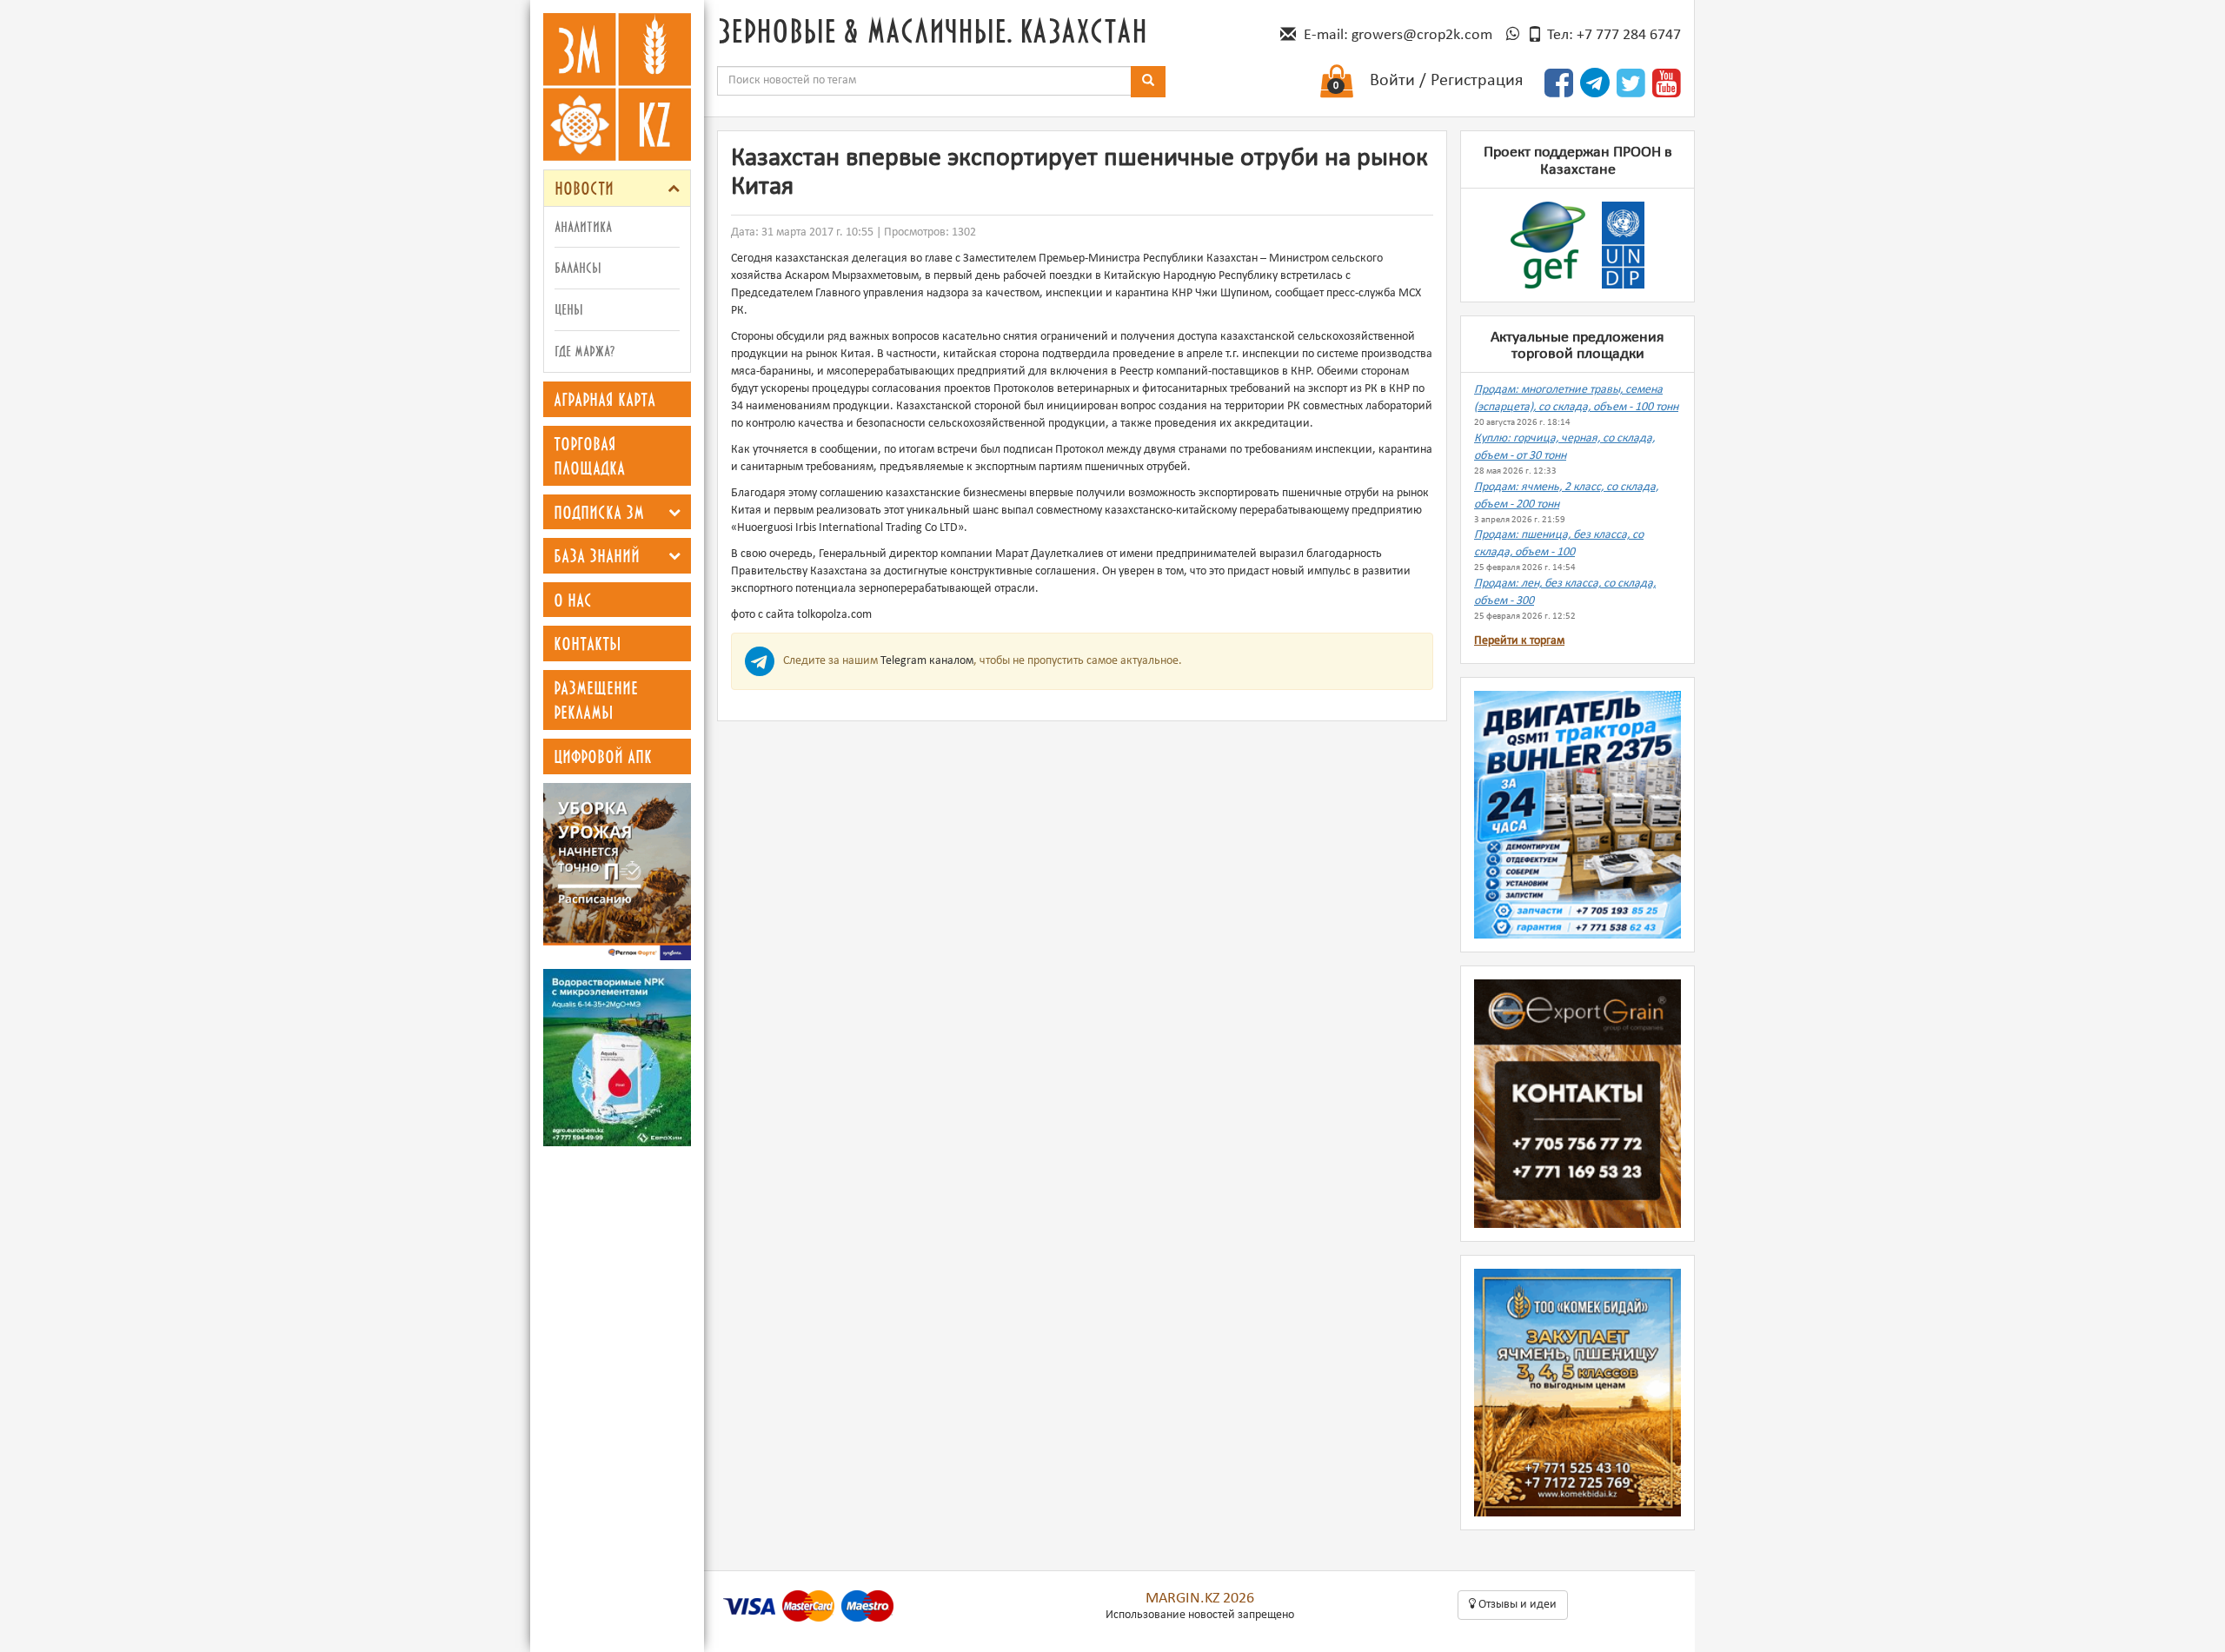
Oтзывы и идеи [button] (1516, 1605)
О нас (573, 600)
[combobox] (924, 81)
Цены (569, 309)
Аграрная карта (604, 399)
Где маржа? (584, 351)
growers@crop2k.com (1422, 35)
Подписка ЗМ (599, 512)
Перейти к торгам (1519, 641)
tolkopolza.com (834, 615)
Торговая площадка (589, 456)
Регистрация (1477, 81)
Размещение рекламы (596, 700)
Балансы (578, 267)
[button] (674, 188)
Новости (584, 188)
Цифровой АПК (603, 756)
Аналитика (583, 226)
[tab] (617, 188)
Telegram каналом (927, 661)
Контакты (588, 643)
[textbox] (924, 81)
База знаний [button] (597, 555)
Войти (1392, 81)
